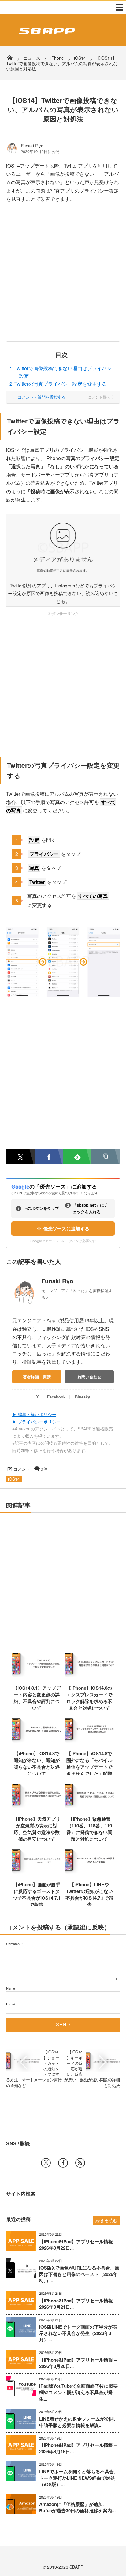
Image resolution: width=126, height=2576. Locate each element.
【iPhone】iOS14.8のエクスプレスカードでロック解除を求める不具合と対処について (89, 1698)
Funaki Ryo (32, 146)
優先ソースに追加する (66, 1229)
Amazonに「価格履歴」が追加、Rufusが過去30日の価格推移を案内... (77, 2507)
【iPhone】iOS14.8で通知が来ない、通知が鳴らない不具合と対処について (37, 1763)
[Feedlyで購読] (77, 1157)
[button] (106, 1157)
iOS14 (14, 1479)
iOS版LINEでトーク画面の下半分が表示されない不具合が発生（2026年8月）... (78, 2333)
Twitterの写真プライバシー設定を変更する (61, 384)
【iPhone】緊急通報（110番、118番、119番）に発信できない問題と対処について (89, 1829)
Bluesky (82, 1397)
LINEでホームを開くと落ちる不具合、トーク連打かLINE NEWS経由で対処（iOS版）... (79, 2478)
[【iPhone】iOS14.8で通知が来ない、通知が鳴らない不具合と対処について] (37, 1742)
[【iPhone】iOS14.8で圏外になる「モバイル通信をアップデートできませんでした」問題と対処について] (89, 1742)
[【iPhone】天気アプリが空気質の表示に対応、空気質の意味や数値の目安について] (37, 1808)
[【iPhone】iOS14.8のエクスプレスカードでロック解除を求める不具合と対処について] (89, 1677)
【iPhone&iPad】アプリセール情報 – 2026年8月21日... (78, 2304)
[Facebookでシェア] (49, 1157)
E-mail (11, 2004)
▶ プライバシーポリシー (36, 1422)
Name (11, 1988)
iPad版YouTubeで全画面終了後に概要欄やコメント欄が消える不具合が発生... (78, 2392)
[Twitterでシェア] (20, 1157)
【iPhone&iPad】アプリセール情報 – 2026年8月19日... (78, 2448)
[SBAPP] (45, 35)
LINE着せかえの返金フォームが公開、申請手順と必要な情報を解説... (79, 2422)
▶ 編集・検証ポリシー (34, 1414)
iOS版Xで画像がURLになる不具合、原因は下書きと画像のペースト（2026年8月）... (79, 2274)
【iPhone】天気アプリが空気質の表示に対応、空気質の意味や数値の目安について (37, 1829)
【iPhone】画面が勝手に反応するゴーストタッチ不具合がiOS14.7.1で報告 (37, 1894)
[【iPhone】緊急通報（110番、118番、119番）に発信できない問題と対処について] (89, 1808)
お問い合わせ (89, 1377)
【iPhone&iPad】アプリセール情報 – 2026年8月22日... (78, 2245)
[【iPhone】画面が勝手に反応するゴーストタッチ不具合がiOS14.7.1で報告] (37, 1873)
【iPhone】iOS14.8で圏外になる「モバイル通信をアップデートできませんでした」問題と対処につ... (89, 1767)
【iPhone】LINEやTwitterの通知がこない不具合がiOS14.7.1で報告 (89, 1894)
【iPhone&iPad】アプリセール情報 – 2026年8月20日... (78, 2363)
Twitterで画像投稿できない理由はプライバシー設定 (63, 372)
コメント (22, 1469)
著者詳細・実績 (37, 1377)
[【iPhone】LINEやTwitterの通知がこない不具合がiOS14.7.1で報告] (89, 1873)
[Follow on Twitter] (46, 2163)
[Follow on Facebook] (63, 2163)
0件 (44, 1469)
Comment (13, 1944)
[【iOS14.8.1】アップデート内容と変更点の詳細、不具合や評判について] (37, 1677)
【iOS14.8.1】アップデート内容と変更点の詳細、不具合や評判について (37, 1698)
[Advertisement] (63, 276)
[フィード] (80, 2163)
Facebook (56, 1397)
